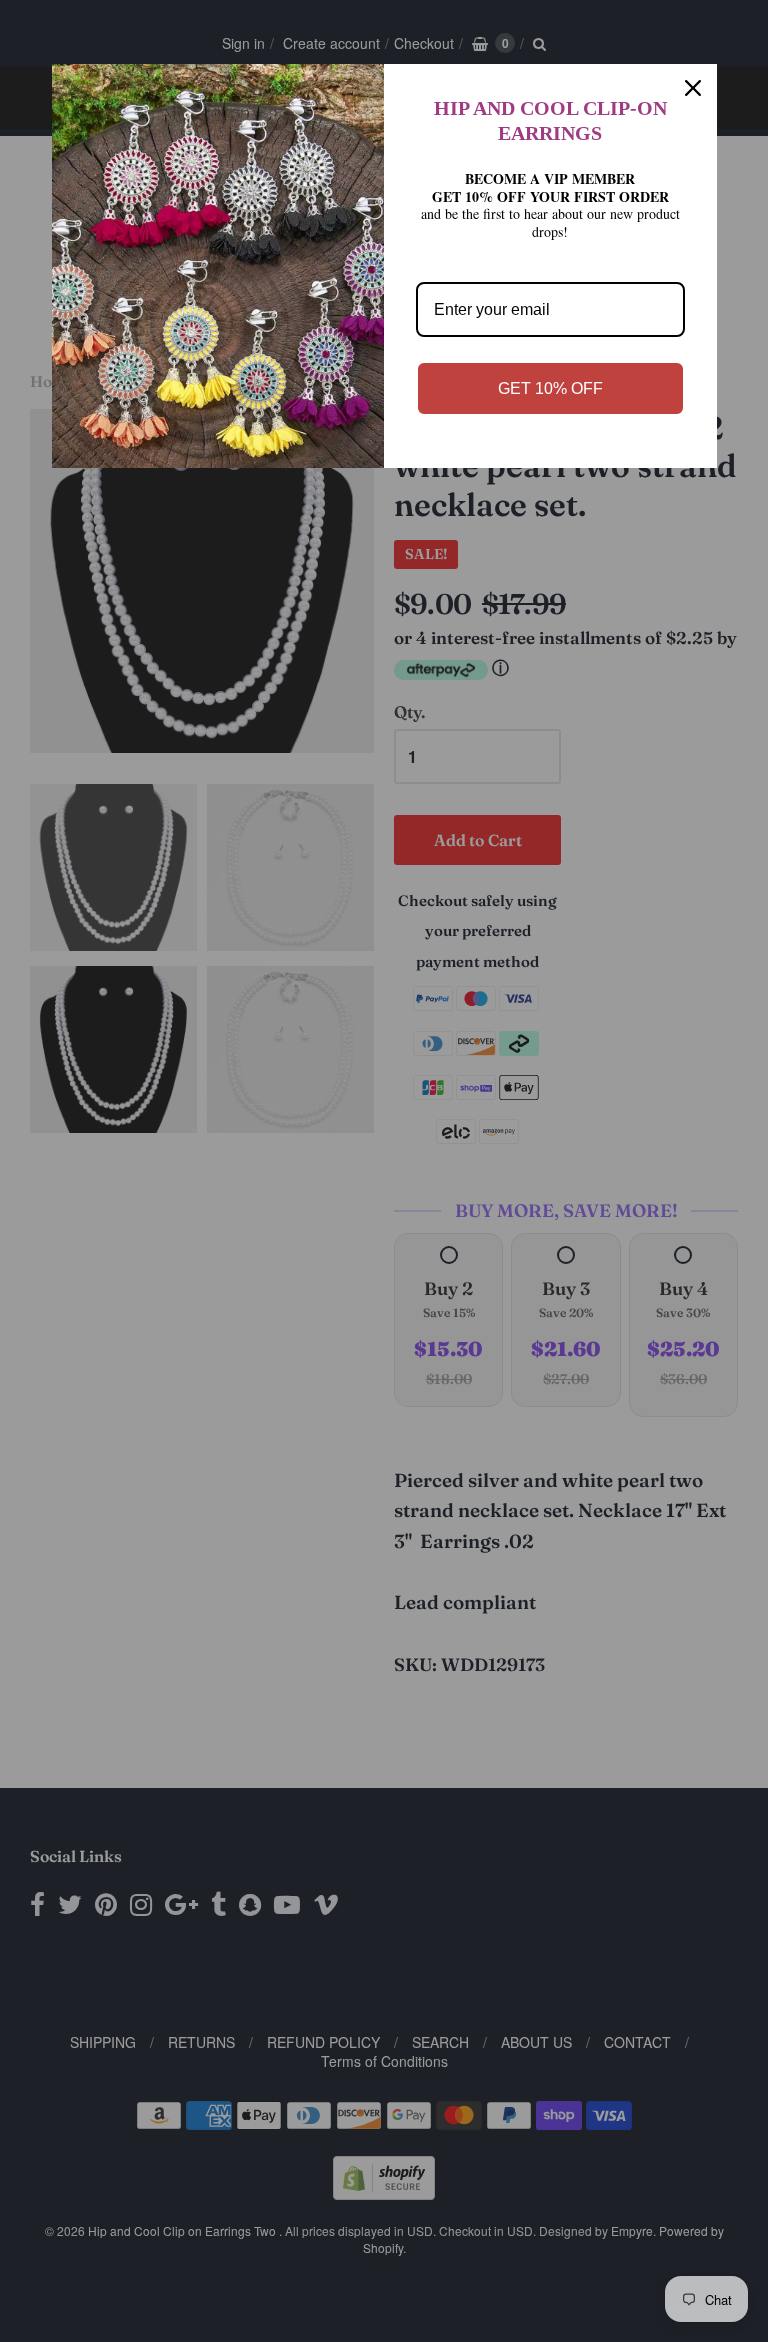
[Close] (693, 88)
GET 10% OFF (550, 388)
